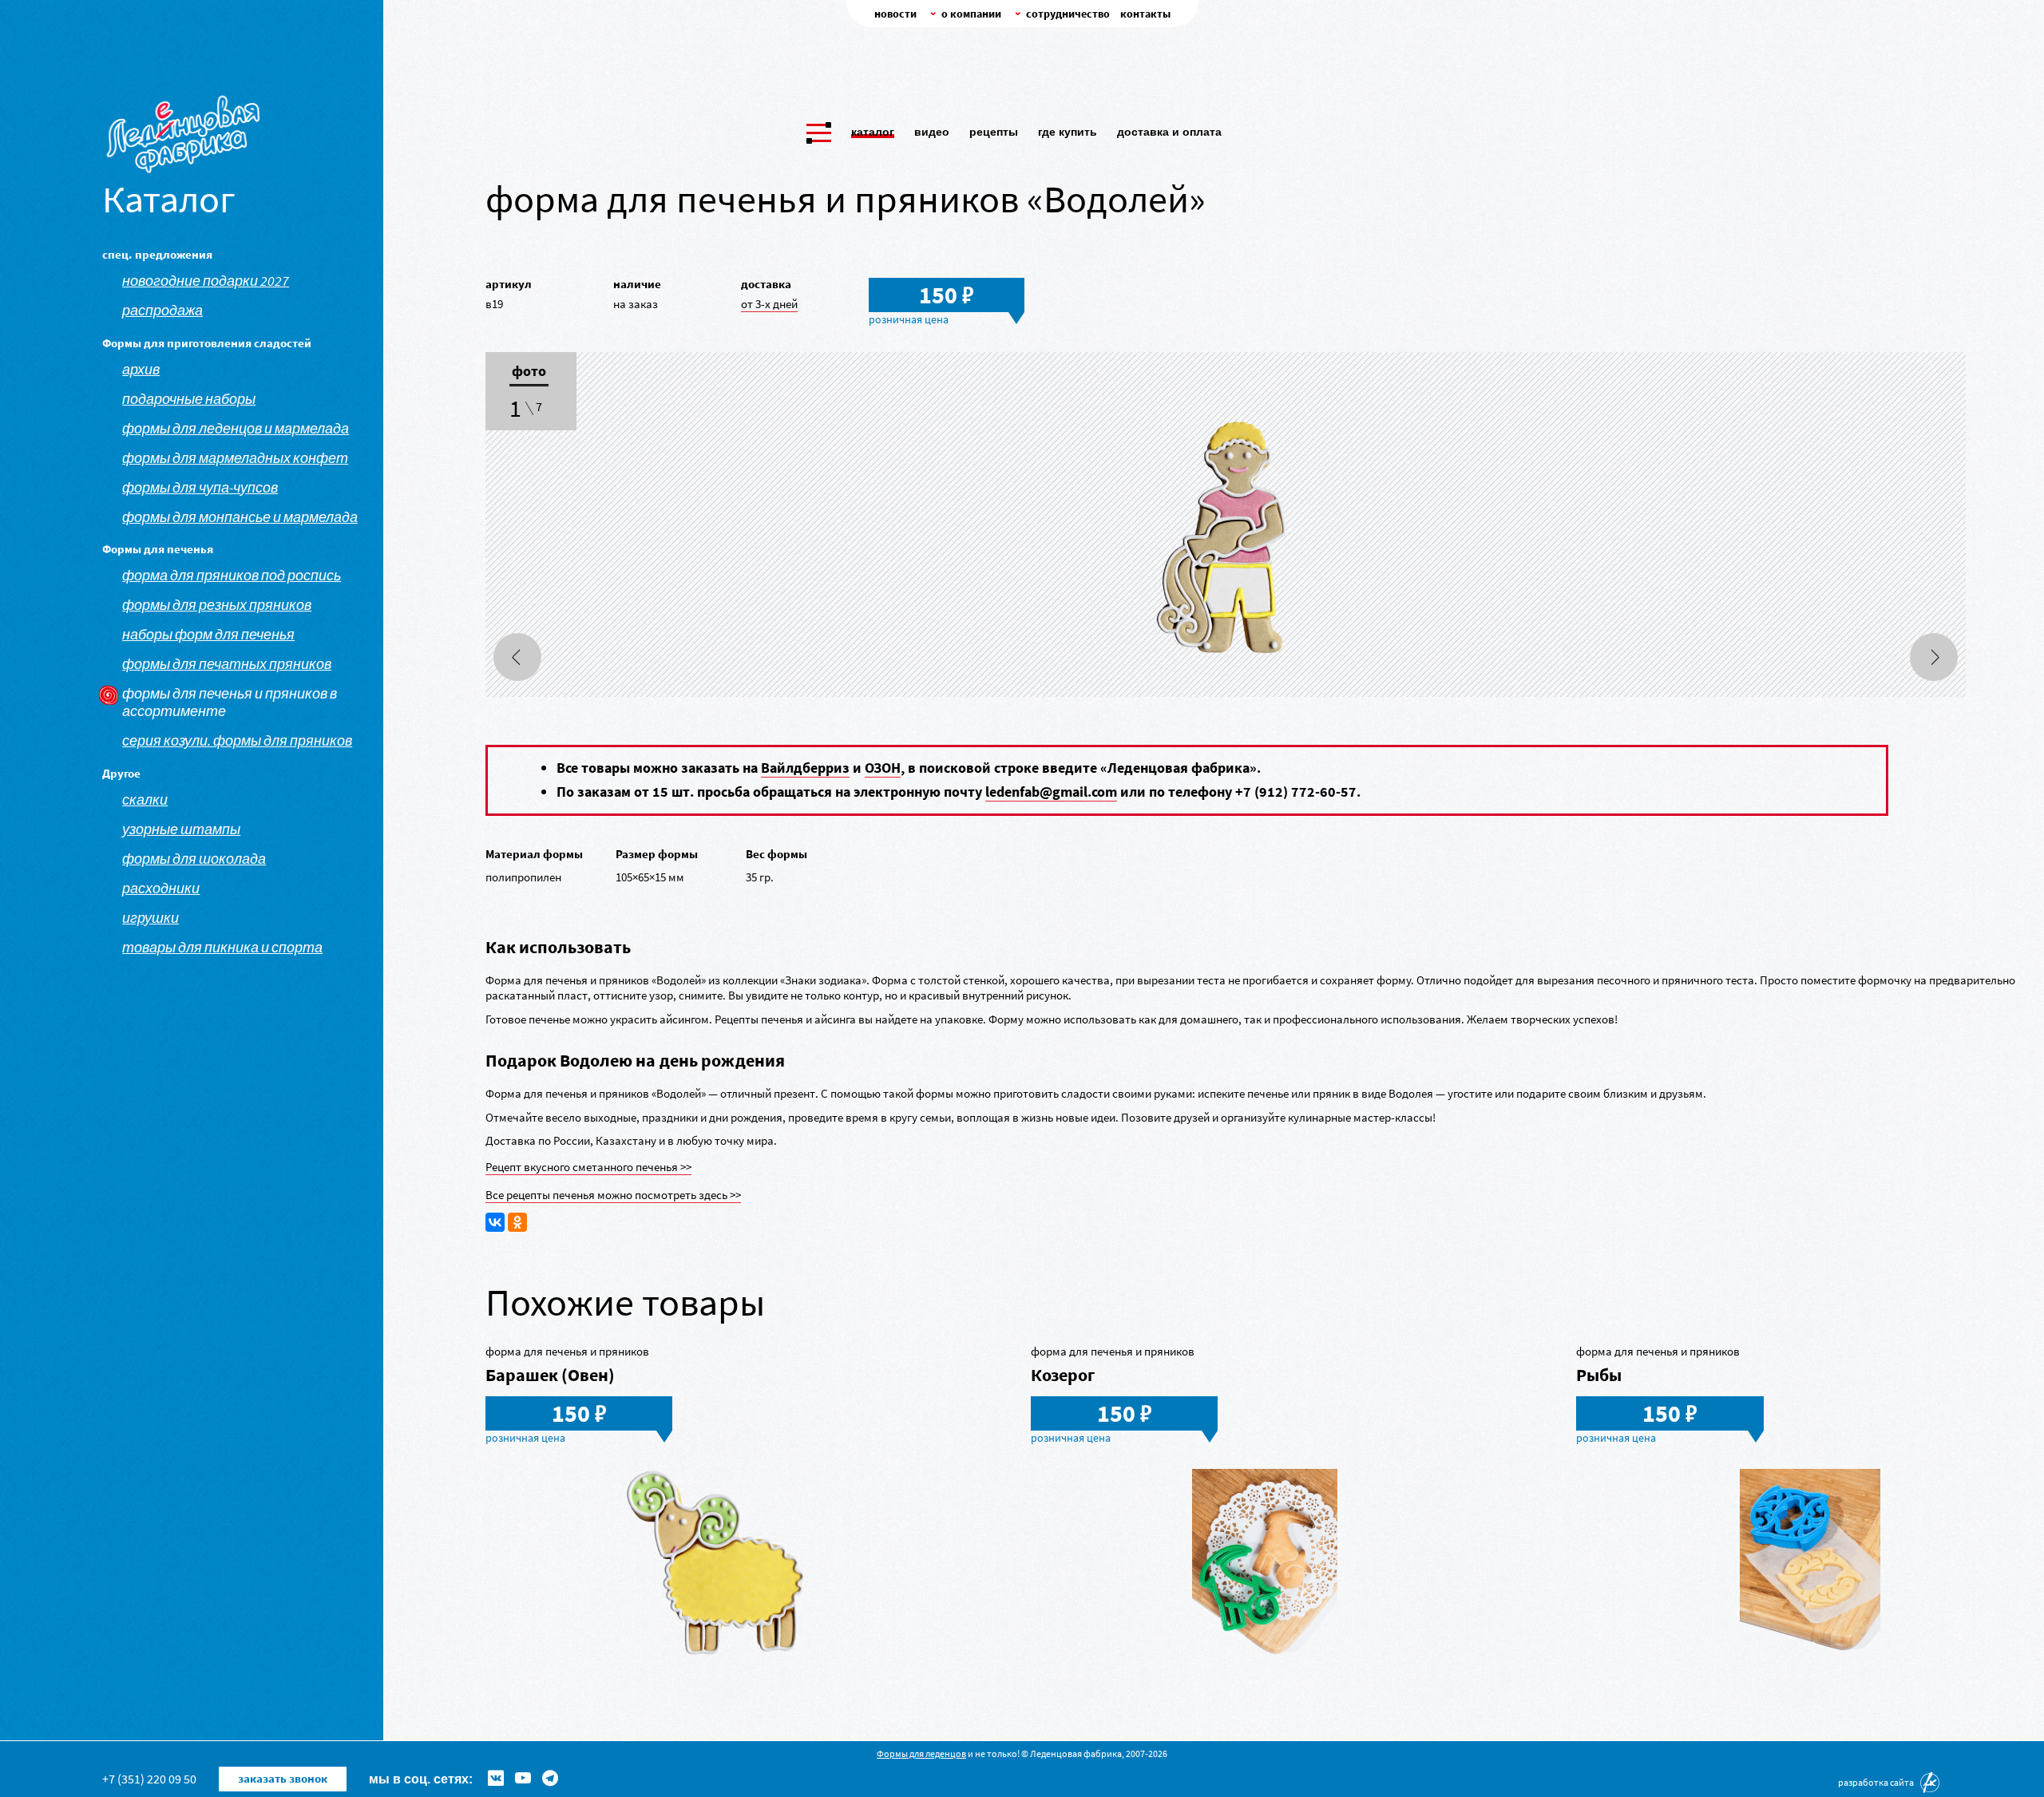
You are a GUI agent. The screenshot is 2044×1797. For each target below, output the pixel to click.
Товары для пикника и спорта (222, 948)
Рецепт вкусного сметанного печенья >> (588, 1167)
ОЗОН (883, 768)
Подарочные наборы (189, 399)
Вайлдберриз (805, 768)
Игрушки (151, 918)
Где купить (1068, 132)
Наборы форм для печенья (208, 635)
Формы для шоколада (194, 859)
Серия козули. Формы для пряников (237, 741)
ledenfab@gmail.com (1051, 792)
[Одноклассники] (517, 1222)
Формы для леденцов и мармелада (236, 429)
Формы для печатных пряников (227, 664)
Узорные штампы (181, 829)
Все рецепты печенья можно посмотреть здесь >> (613, 1195)
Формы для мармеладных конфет (235, 458)
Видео (932, 132)
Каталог (873, 132)
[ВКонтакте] (495, 1222)
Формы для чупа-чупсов (200, 488)
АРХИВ (141, 370)
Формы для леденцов (921, 1753)
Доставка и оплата (1169, 132)
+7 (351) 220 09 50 (149, 1779)
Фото (529, 372)
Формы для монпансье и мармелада (240, 517)
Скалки (145, 800)
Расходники (161, 889)
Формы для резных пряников (217, 605)
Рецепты (994, 132)
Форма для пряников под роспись (232, 576)
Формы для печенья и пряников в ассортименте (230, 703)
